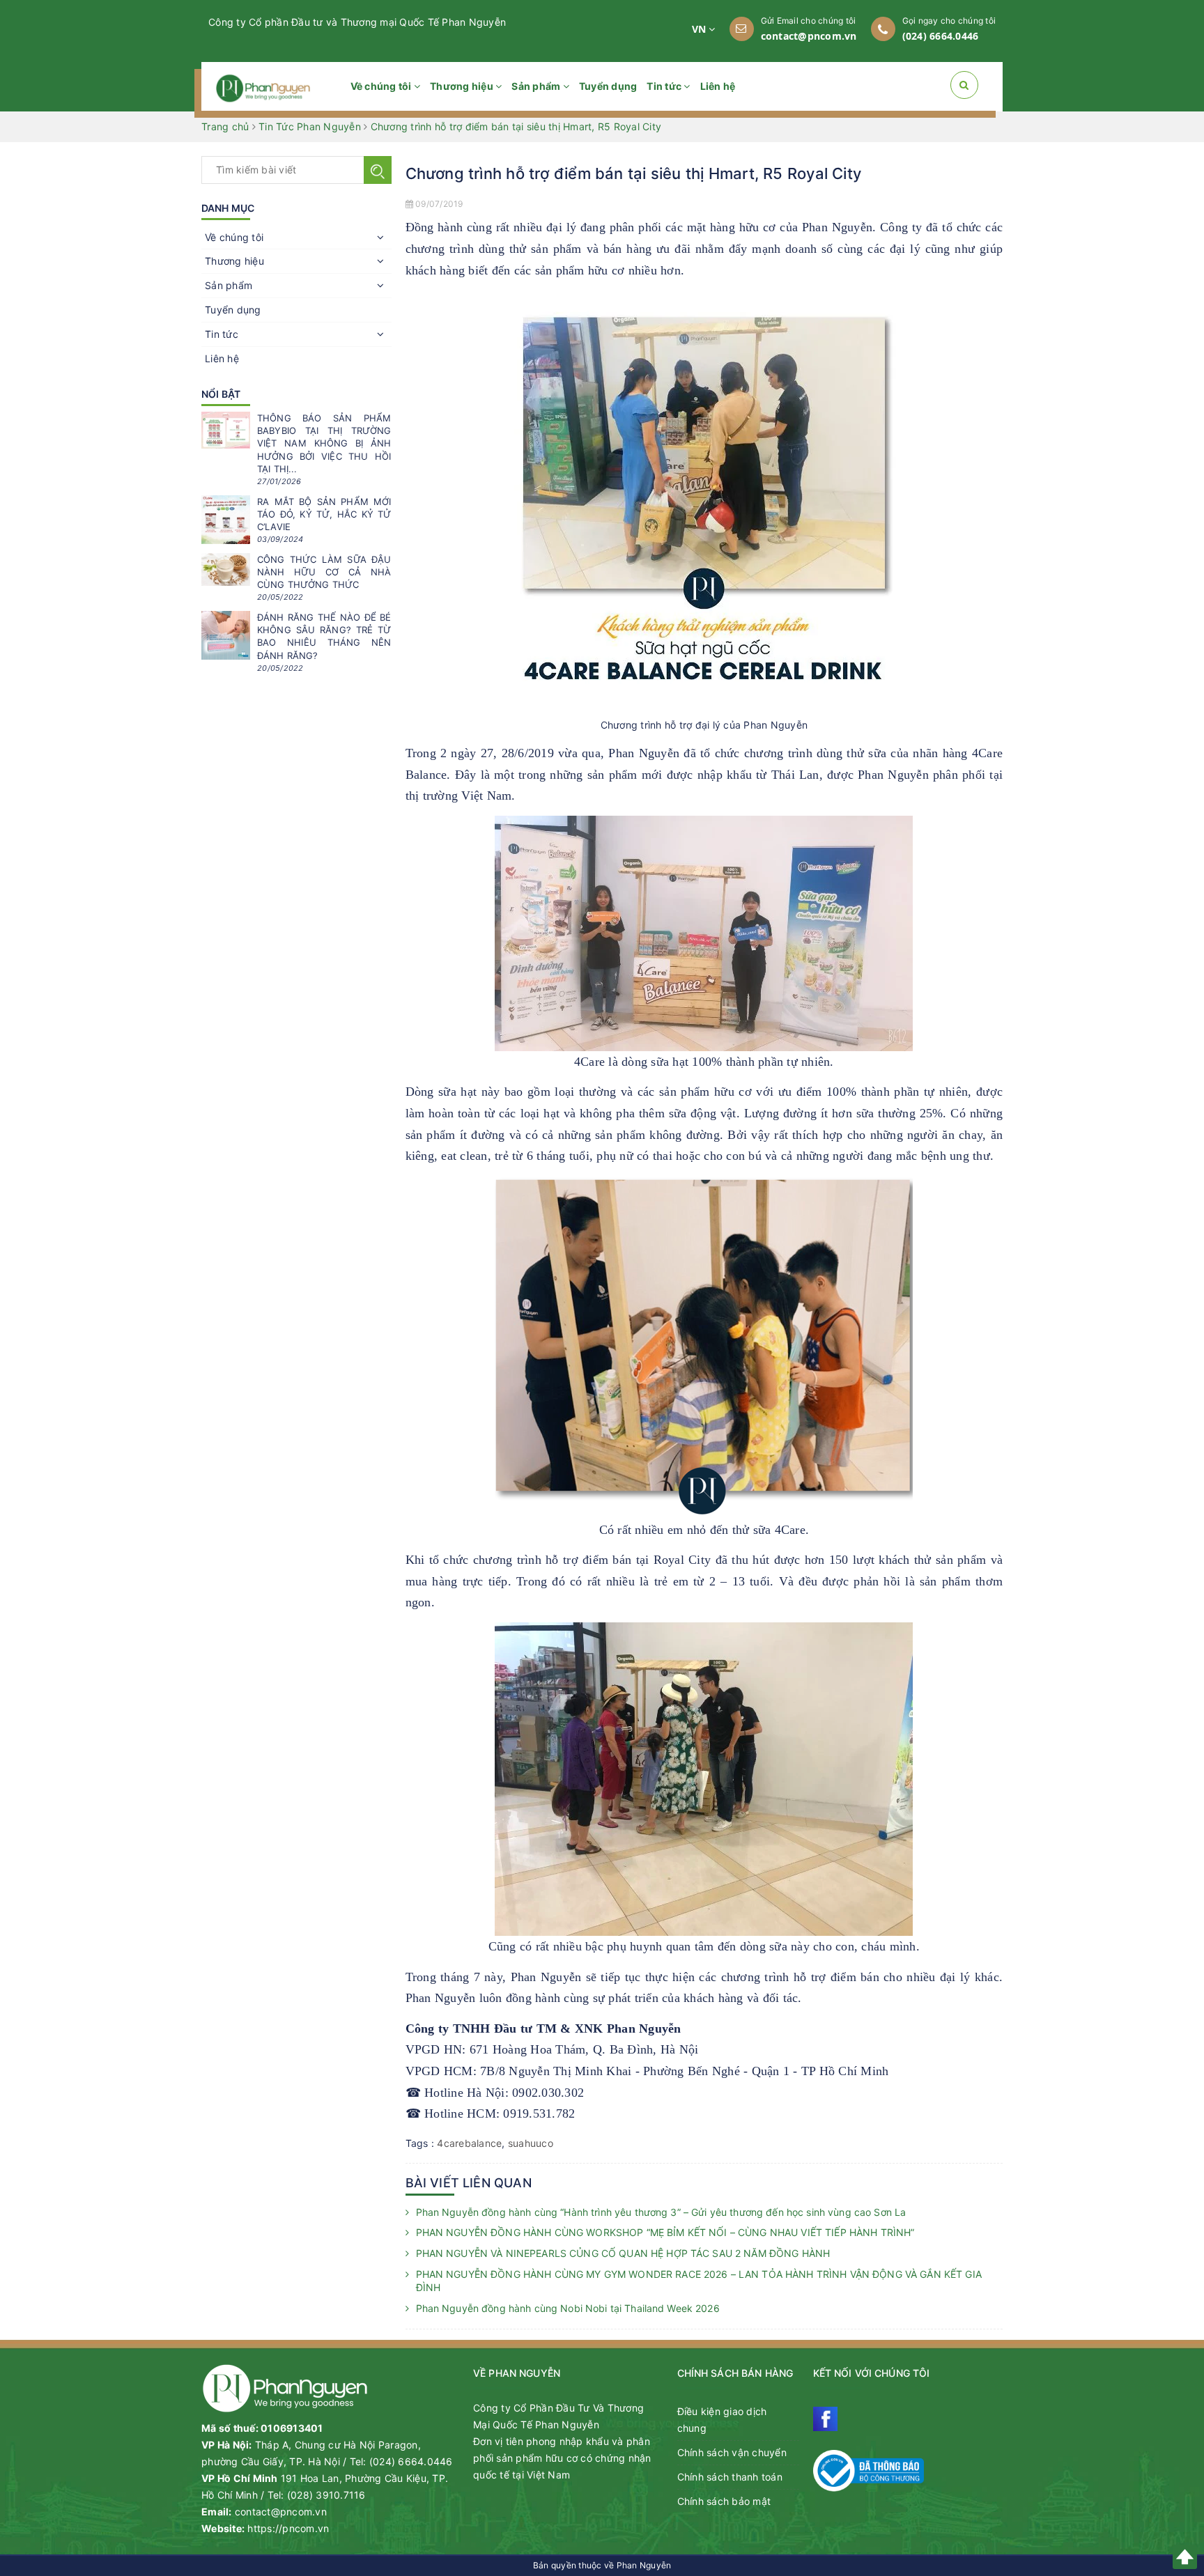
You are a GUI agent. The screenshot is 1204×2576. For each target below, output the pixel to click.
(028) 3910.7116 (326, 2495)
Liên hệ (718, 86)
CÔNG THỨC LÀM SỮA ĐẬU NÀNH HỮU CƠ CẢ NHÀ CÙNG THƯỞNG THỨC (324, 572)
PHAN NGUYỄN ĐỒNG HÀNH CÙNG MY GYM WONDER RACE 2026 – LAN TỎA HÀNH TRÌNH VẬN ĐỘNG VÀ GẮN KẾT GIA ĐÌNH (699, 2281)
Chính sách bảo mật (724, 2501)
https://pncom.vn (288, 2528)
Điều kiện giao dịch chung (722, 2420)
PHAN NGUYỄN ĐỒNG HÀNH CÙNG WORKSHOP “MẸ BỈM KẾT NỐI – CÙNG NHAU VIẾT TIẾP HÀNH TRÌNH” (665, 2232)
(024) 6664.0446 (941, 36)
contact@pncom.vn (809, 36)
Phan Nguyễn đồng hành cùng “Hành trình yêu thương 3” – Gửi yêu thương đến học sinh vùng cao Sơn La (661, 2212)
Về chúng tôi (382, 86)
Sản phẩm (537, 86)
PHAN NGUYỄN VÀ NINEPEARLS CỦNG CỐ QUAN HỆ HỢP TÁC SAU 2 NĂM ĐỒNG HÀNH (623, 2253)
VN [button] (701, 29)
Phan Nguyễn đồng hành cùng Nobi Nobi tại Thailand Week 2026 (568, 2308)
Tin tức (665, 86)
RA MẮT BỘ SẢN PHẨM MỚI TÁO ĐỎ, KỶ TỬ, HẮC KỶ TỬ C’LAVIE (324, 514)
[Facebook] (825, 2419)
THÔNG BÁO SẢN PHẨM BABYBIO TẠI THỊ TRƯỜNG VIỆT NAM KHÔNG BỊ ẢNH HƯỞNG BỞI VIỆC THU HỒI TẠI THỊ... (324, 443)
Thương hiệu (463, 86)
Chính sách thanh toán (730, 2477)
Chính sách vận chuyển (732, 2452)
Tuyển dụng (608, 86)
